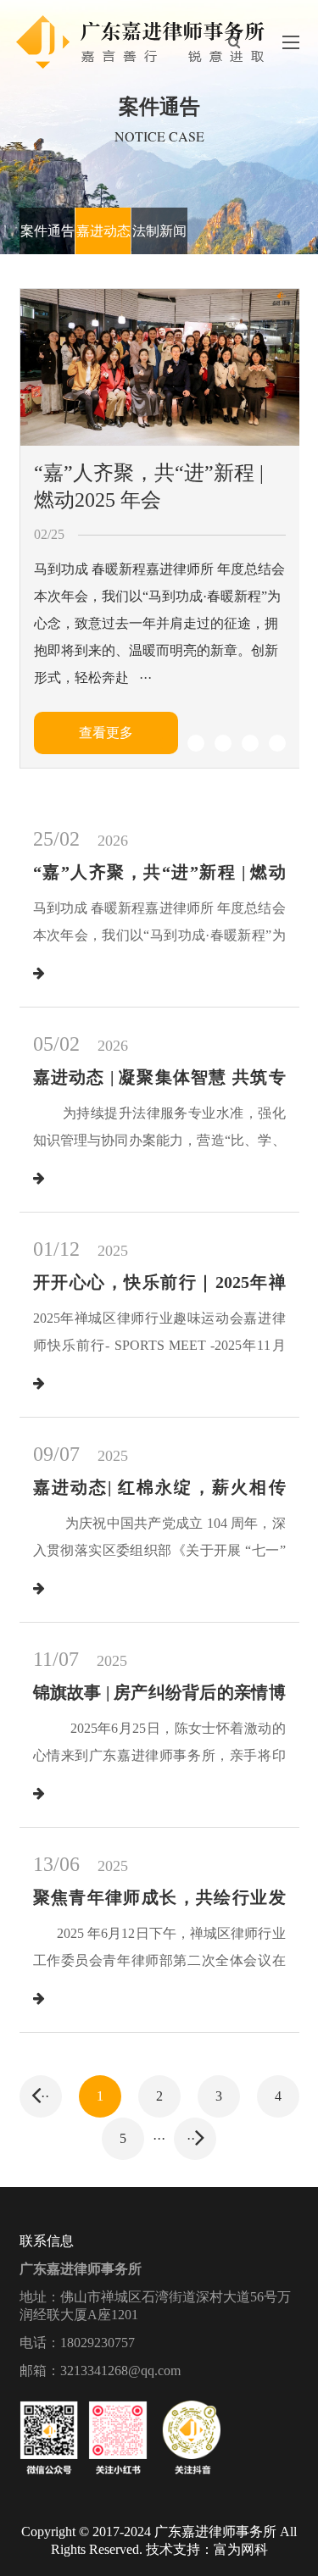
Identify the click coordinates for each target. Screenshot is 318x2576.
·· (45, 2096)
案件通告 (47, 231)
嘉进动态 (103, 231)
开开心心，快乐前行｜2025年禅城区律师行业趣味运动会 (159, 1294)
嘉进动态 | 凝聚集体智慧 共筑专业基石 (159, 1088)
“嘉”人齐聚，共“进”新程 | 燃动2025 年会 (149, 486)
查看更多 (106, 733)
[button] (169, 743)
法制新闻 (159, 231)
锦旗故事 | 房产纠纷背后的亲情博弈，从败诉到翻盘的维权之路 (159, 1704)
